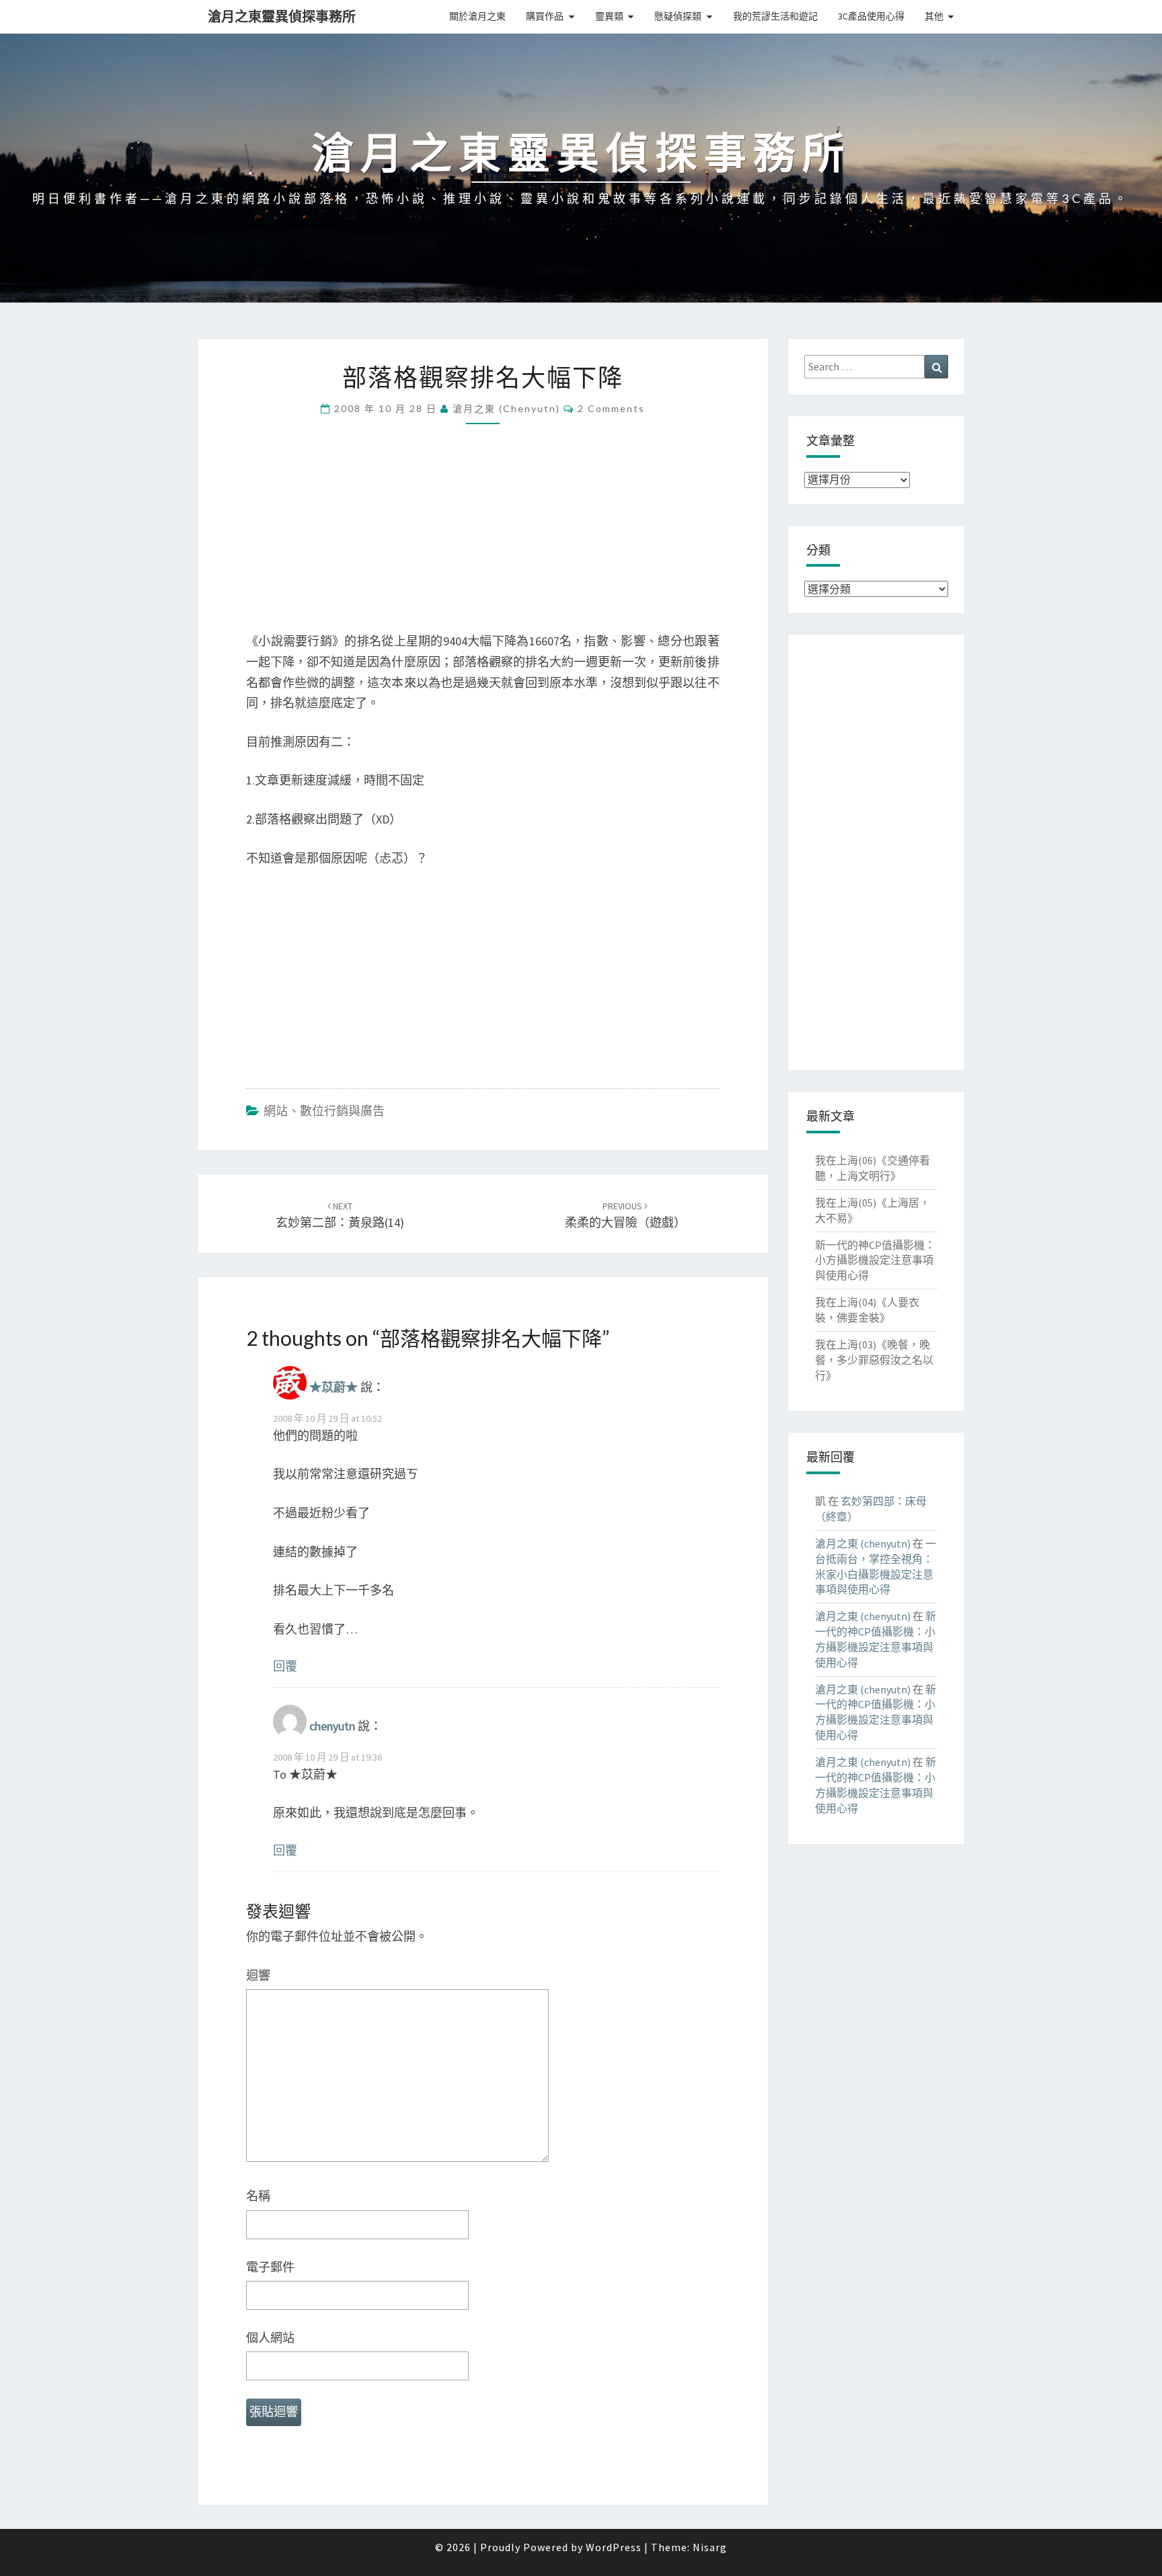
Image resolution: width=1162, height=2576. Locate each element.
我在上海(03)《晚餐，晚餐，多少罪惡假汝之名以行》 (874, 1360)
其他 (934, 16)
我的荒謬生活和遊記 (775, 16)
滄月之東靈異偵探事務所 (282, 16)
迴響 (258, 1975)
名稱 (258, 2196)
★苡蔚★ (334, 1388)
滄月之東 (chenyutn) (506, 408)
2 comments (611, 408)
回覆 (285, 1666)
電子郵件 (270, 2267)
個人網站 (270, 2338)
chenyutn (332, 1726)
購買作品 (545, 16)
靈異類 (609, 16)
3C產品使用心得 (871, 16)
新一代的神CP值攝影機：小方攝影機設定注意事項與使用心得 (875, 1260)
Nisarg (710, 2547)
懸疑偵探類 (678, 16)
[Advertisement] (483, 537)
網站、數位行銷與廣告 (324, 1111)
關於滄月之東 (477, 16)
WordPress (614, 2547)
